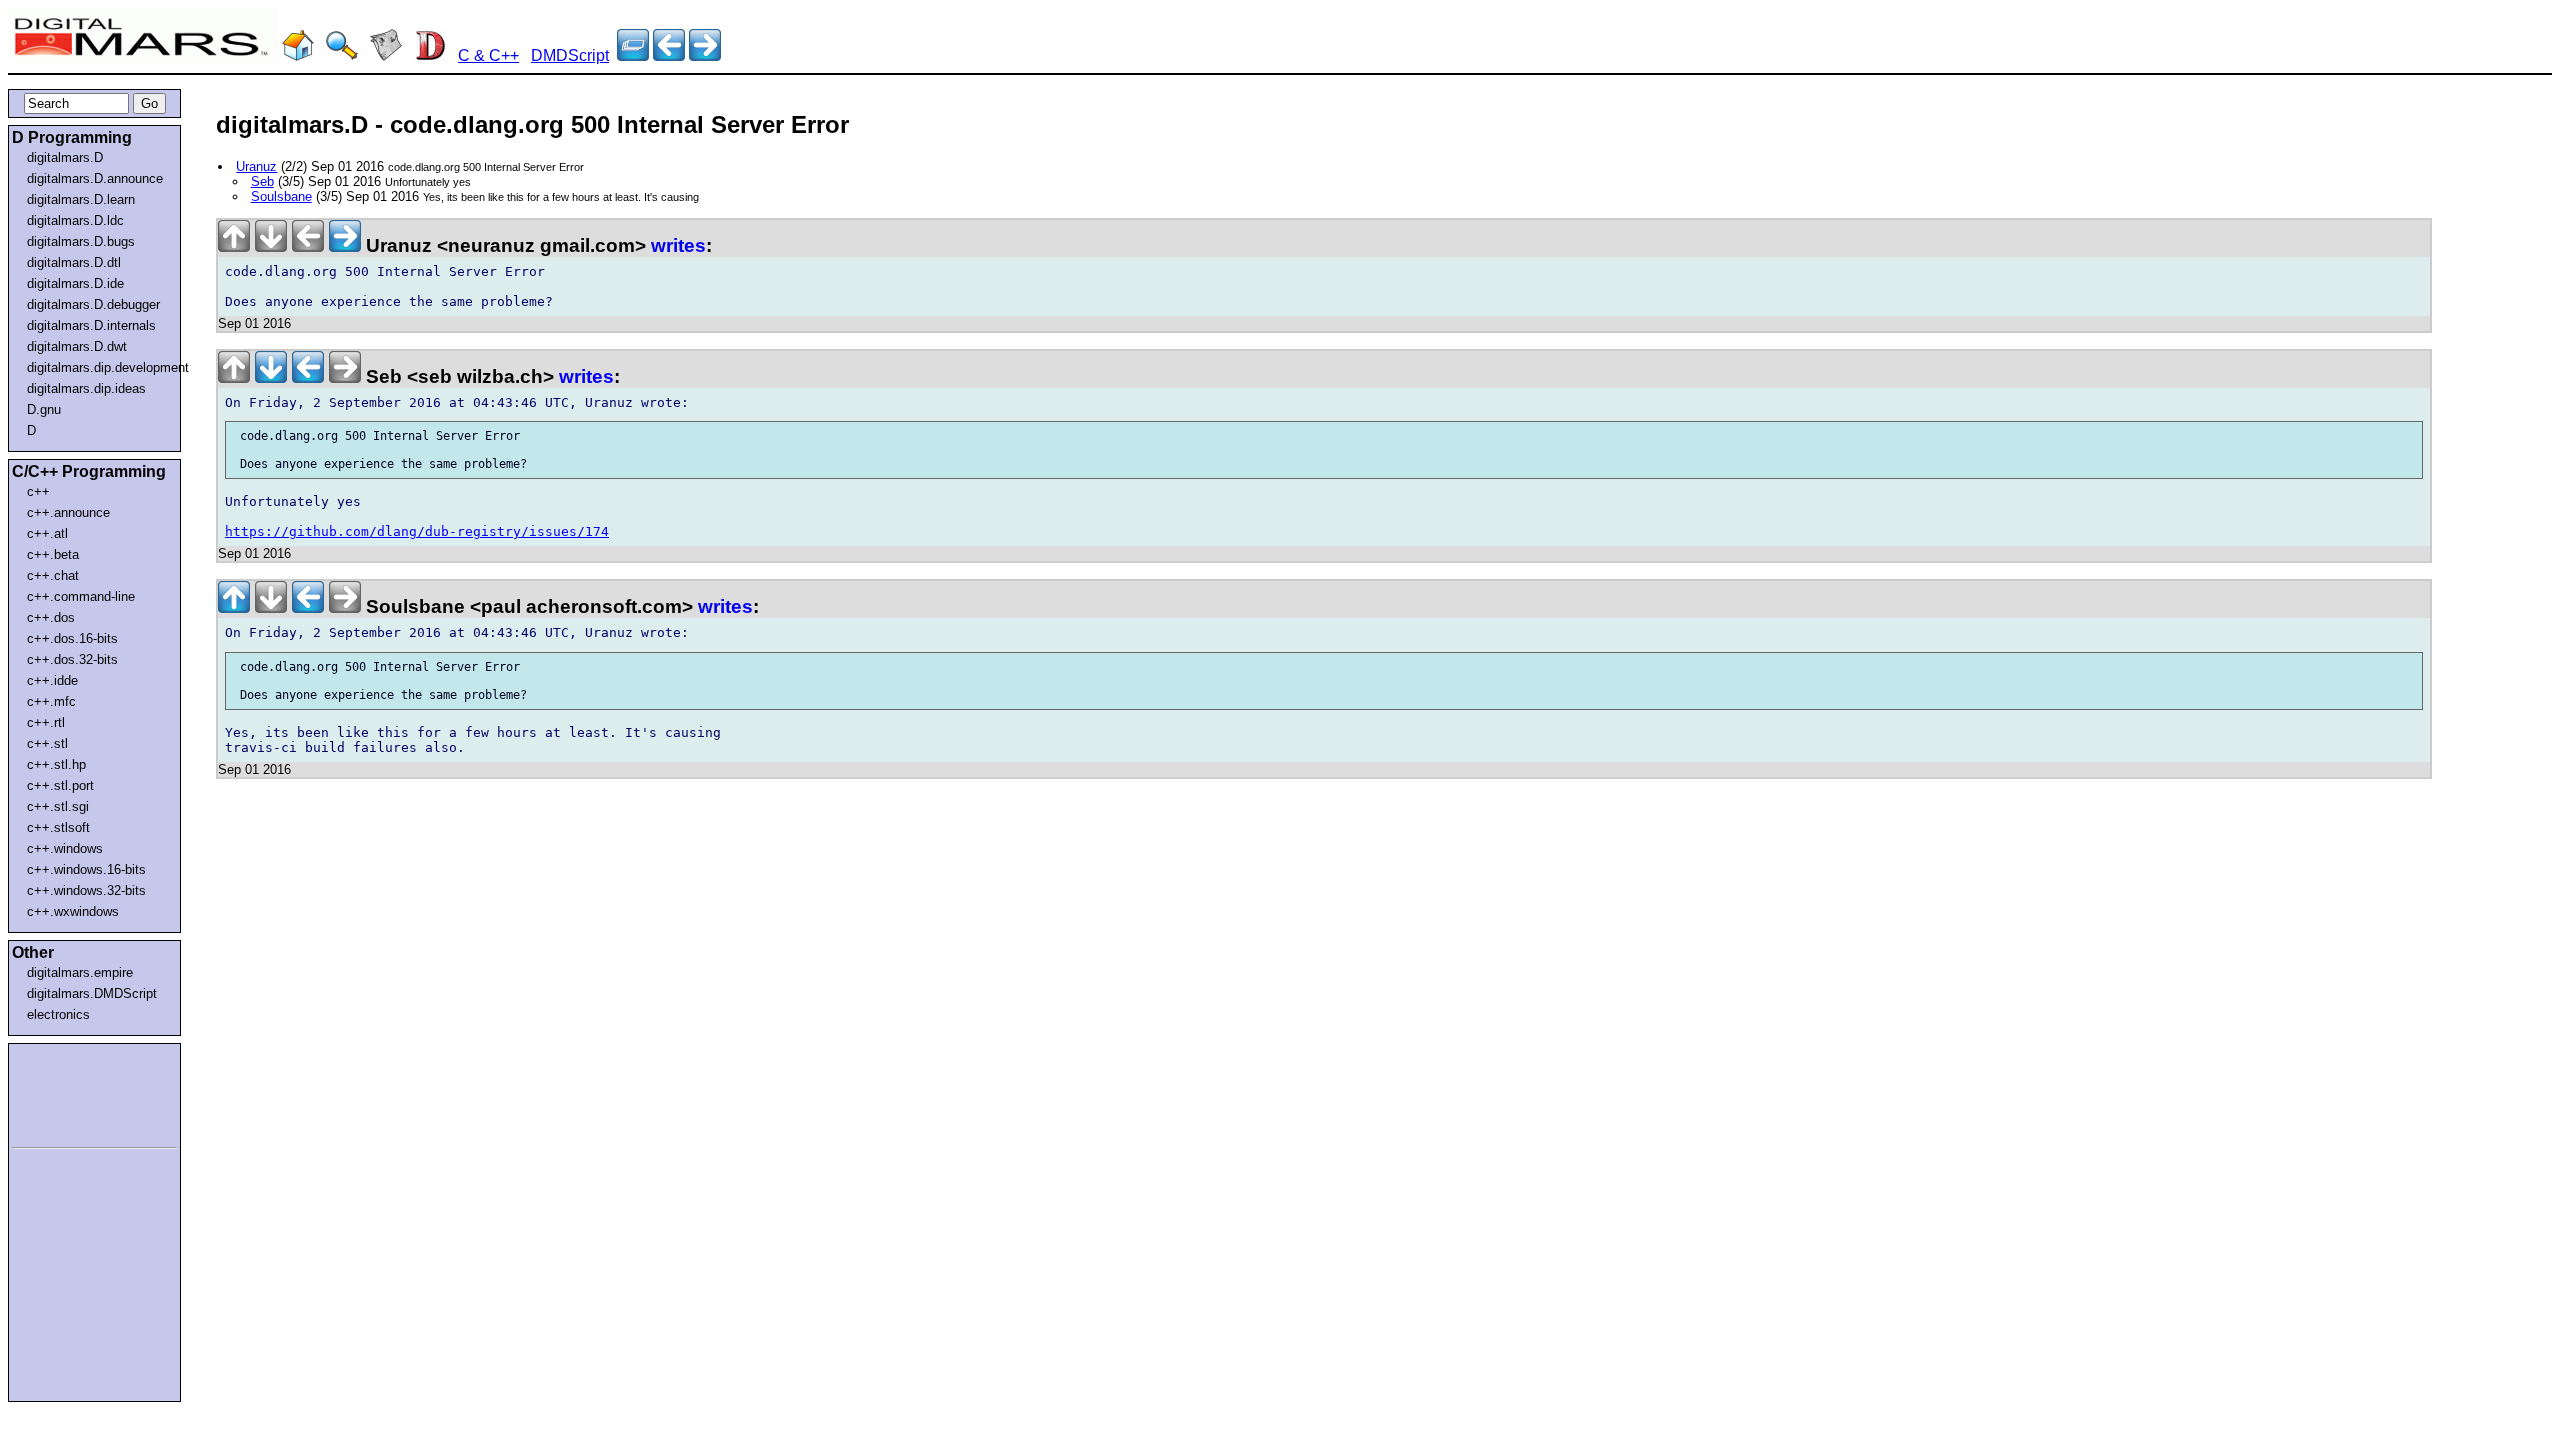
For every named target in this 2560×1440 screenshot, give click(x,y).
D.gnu (44, 409)
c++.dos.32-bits (72, 659)
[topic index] (633, 55)
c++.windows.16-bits (86, 869)
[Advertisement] (72, 1092)
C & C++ (488, 55)
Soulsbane (281, 196)
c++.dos (51, 617)
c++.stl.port (60, 785)
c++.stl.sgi (58, 806)
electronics (58, 1014)
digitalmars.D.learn (81, 199)
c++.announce (68, 512)
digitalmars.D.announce (95, 178)
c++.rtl (46, 722)
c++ (38, 491)
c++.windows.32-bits (86, 890)
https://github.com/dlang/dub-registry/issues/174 (417, 531)
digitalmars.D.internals (91, 325)
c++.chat (53, 575)
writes (678, 245)
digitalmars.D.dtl (74, 262)
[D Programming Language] (430, 55)
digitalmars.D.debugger (93, 304)
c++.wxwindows (73, 911)
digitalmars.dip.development (98, 367)
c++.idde (52, 680)
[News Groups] (386, 55)
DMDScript (570, 55)
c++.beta (53, 554)
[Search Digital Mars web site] (342, 55)
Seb (262, 181)
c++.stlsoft (58, 827)
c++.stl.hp (56, 764)
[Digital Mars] (298, 55)
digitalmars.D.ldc (75, 220)
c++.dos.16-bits (72, 638)
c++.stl (47, 743)
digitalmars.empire (80, 972)
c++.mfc (51, 701)
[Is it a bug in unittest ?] (705, 55)
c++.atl (47, 533)
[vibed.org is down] (669, 55)
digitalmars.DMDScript (92, 993)
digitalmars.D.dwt (77, 346)
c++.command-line (81, 596)
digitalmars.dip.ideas (86, 388)
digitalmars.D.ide (75, 283)
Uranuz (256, 166)
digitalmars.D (65, 157)
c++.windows (65, 848)
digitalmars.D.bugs (81, 241)
